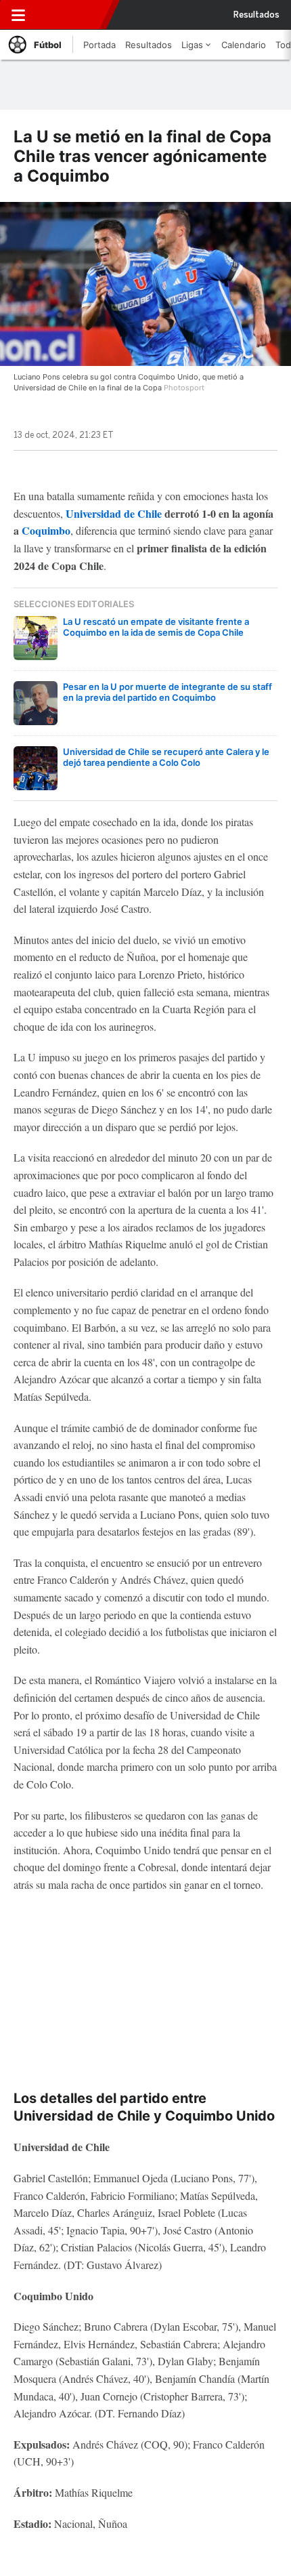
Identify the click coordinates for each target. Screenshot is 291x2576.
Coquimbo (46, 530)
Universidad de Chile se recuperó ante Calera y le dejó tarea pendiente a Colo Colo (166, 757)
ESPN (70, 15)
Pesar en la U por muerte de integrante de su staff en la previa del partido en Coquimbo (167, 692)
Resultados (256, 15)
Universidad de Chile (114, 513)
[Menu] (18, 15)
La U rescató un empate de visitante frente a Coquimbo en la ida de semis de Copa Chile (156, 627)
